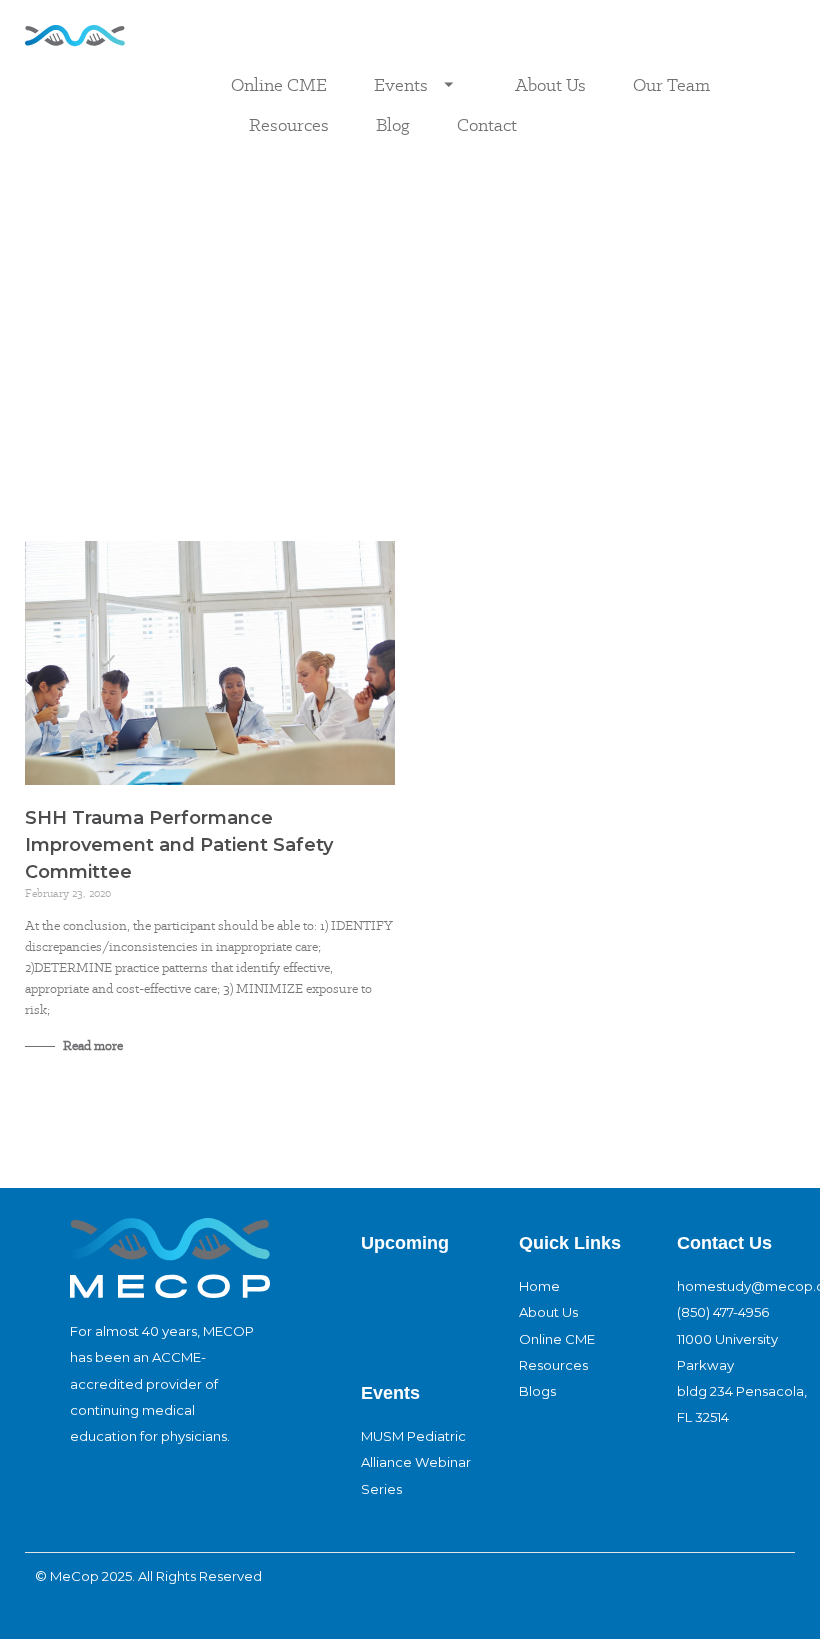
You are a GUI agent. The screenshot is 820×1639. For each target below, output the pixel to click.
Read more (91, 1045)
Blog (393, 124)
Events (401, 84)
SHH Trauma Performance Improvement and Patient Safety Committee (179, 845)
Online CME (279, 84)
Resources (289, 124)
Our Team (671, 84)
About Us (550, 84)
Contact (487, 124)
